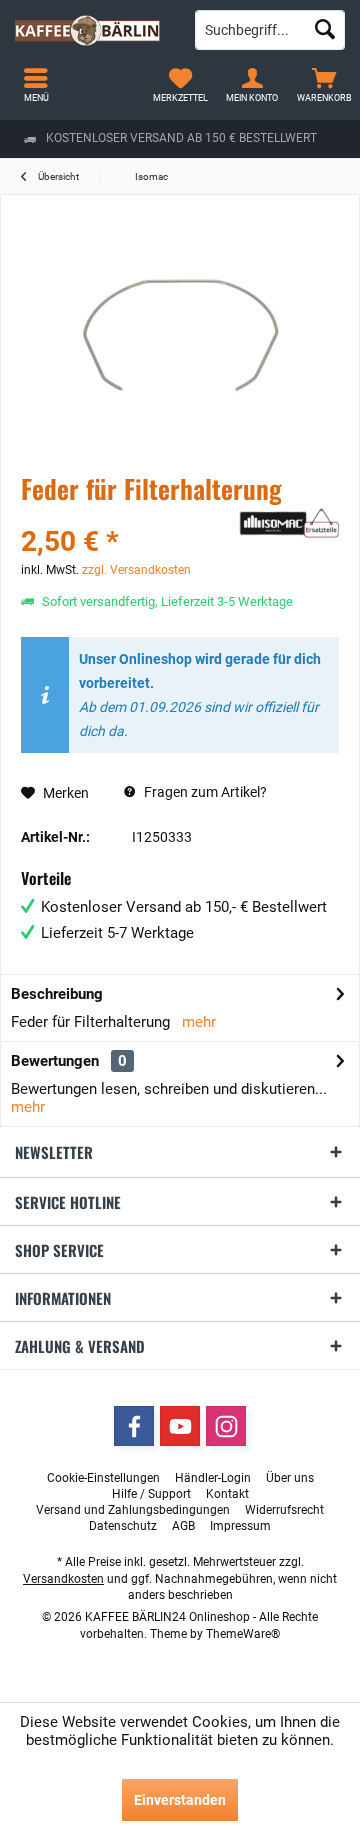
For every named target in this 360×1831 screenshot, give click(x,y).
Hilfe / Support (151, 1494)
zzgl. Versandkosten (136, 570)
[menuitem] (324, 85)
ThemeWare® (243, 1634)
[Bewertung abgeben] (127, 515)
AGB (183, 1526)
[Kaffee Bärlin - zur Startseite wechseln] (90, 30)
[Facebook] (134, 1426)
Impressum (240, 1526)
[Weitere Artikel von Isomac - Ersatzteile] (289, 523)
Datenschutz (123, 1526)
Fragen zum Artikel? (204, 792)
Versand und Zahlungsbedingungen (133, 1510)
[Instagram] (226, 1426)
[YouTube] (180, 1426)
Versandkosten (63, 1579)
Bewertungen (55, 1061)
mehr (199, 1022)
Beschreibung (57, 994)
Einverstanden (180, 1800)
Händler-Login (213, 1478)
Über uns (290, 1478)
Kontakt (227, 1494)
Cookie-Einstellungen (103, 1478)
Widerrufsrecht (284, 1510)
